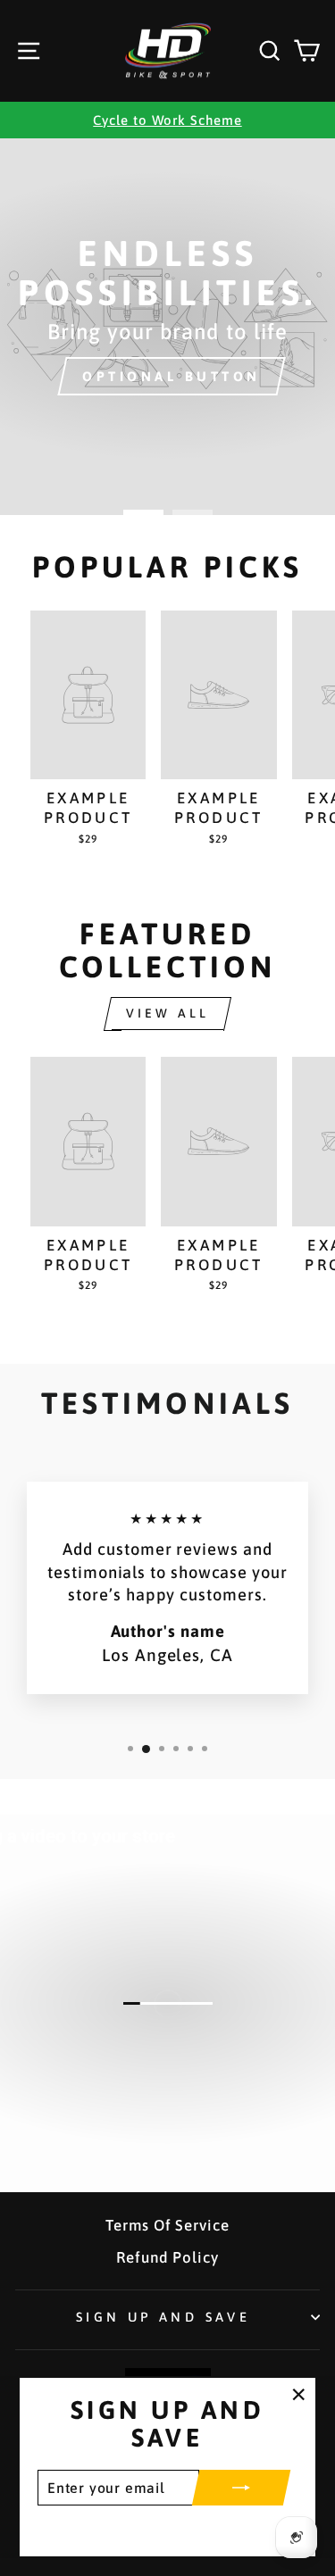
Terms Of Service (167, 2225)
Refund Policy (167, 2257)
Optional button (172, 376)
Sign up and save (163, 2317)
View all (168, 1013)
